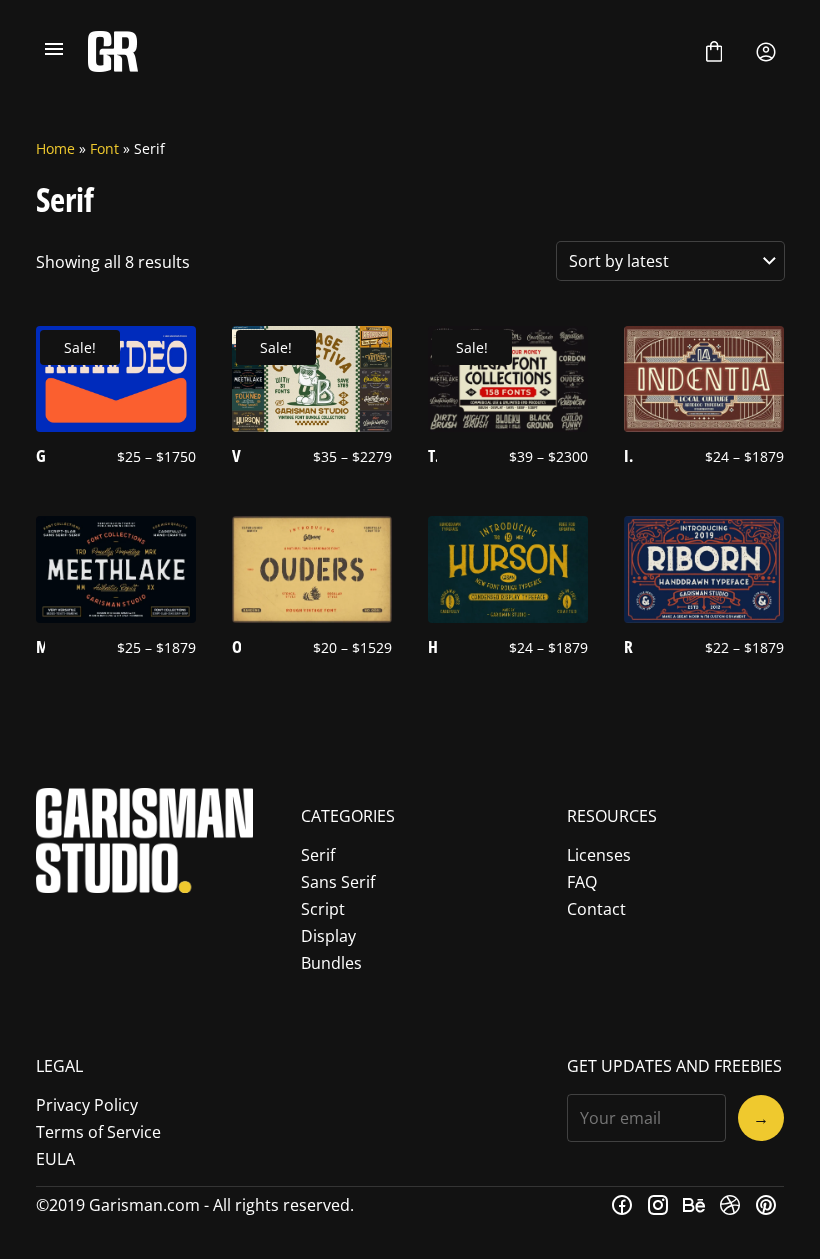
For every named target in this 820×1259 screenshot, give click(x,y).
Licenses (599, 855)
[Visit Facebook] (622, 1205)
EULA (55, 1159)
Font (104, 148)
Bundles (331, 963)
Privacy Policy (87, 1105)
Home (55, 148)
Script (323, 909)
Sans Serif (338, 882)
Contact (596, 909)
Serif (318, 855)
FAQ (582, 882)
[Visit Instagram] (658, 1205)
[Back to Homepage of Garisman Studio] (384, 51)
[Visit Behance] (694, 1205)
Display (328, 936)
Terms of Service (98, 1132)
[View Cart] (714, 52)
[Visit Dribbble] (730, 1205)
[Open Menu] (54, 52)
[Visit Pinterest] (766, 1205)
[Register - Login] (766, 52)
